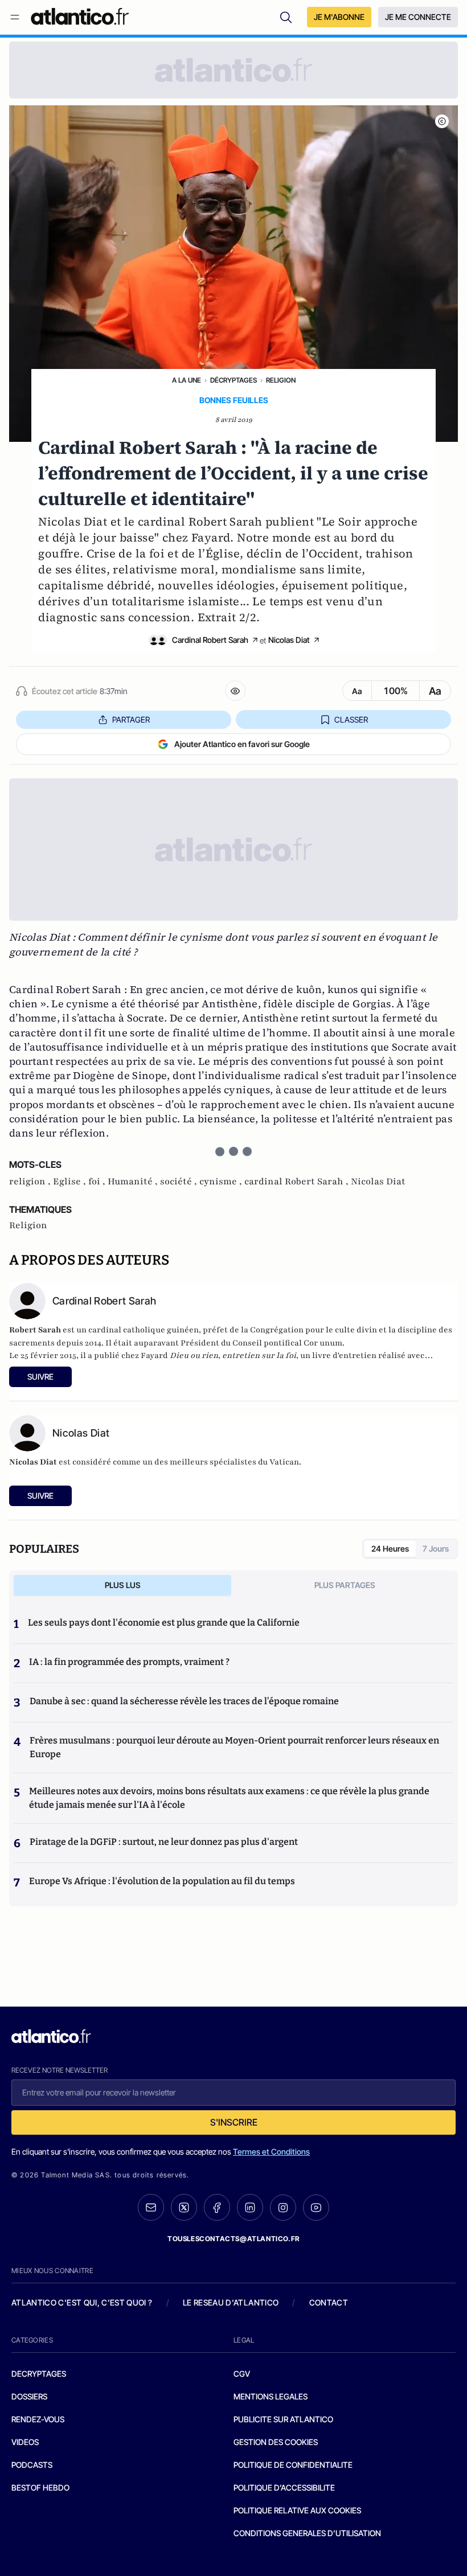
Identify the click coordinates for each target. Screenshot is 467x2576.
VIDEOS (25, 2442)
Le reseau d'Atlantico (231, 2302)
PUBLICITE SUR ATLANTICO (283, 2419)
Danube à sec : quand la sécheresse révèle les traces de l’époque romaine (184, 1701)
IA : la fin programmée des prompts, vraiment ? (129, 1662)
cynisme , (222, 1182)
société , (180, 1182)
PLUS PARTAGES (345, 1585)
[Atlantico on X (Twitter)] (184, 2207)
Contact (329, 2302)
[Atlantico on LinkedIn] (250, 2207)
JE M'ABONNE (339, 17)
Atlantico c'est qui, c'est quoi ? (82, 2302)
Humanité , (134, 1182)
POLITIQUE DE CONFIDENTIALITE (293, 2465)
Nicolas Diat (289, 640)
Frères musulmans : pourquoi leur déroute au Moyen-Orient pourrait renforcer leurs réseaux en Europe (234, 1747)
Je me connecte (418, 17)
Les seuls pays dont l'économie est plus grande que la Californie (164, 1623)
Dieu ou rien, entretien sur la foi (233, 1355)
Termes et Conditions (271, 2152)
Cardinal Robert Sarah (210, 640)
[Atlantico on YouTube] (316, 2208)
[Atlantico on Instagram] (283, 2208)
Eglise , (71, 1182)
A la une (187, 380)
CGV (242, 2374)
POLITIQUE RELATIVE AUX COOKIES (297, 2510)
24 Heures (390, 1549)
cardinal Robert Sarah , (298, 1182)
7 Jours (436, 1549)
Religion (281, 380)
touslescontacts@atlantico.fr (233, 2239)
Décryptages (233, 380)
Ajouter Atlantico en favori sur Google (242, 744)
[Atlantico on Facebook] (217, 2207)
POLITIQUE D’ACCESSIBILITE (284, 2487)
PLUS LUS (123, 1585)
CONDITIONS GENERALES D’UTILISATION (307, 2533)
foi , (98, 1182)
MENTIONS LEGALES (271, 2396)
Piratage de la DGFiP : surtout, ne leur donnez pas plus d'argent (164, 1842)
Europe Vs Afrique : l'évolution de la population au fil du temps (162, 1881)
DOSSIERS (29, 2396)
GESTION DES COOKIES (276, 2442)
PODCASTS (32, 2465)
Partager (131, 719)
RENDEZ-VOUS (38, 2419)
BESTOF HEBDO (40, 2487)
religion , (31, 1182)
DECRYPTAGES (39, 2374)
